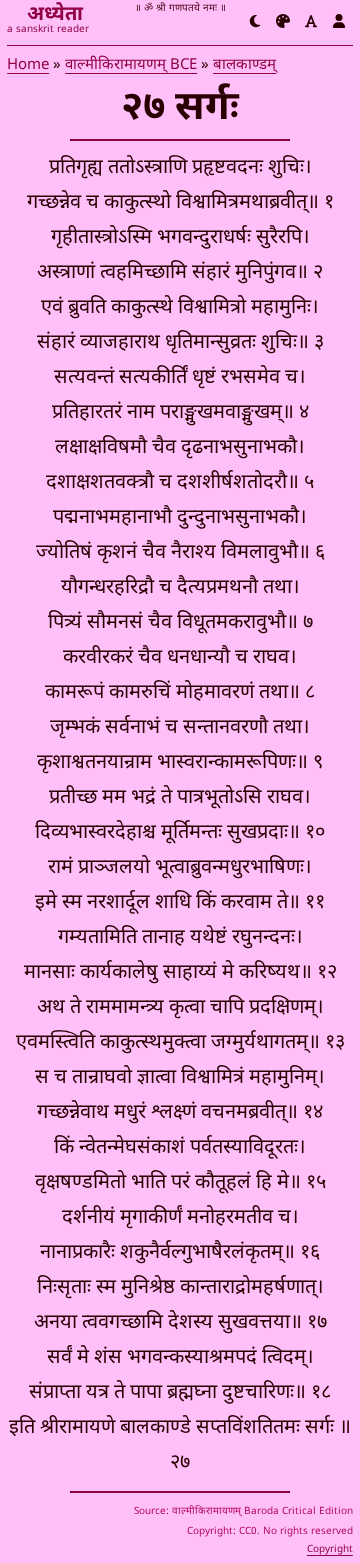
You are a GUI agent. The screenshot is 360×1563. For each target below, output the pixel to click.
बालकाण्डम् (244, 65)
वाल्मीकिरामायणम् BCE (131, 65)
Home (28, 65)
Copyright (330, 1549)
